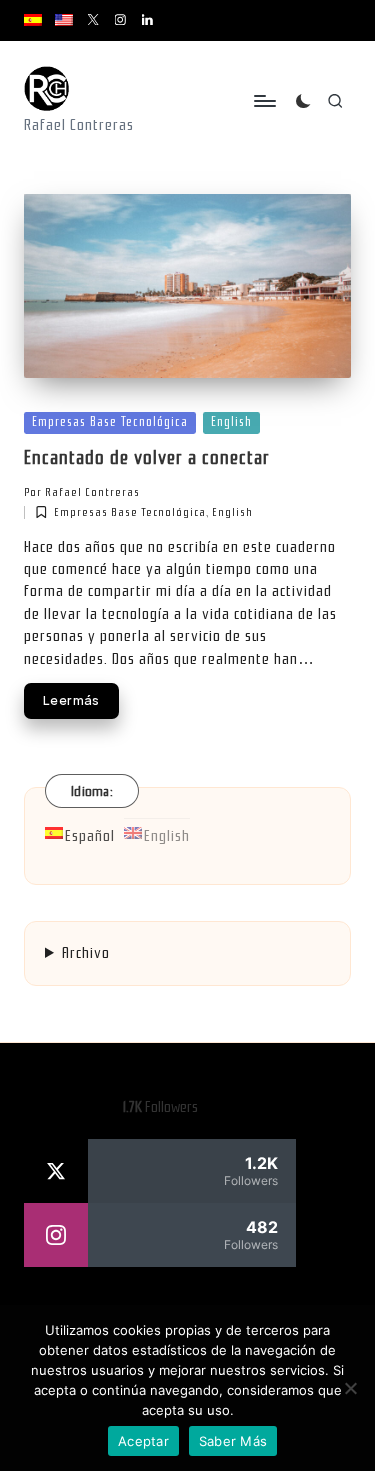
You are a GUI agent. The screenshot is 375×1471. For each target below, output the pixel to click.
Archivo (86, 953)
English (231, 421)
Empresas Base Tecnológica (110, 421)
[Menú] (264, 101)
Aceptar (143, 1441)
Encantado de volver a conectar (147, 458)
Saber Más (233, 1441)
